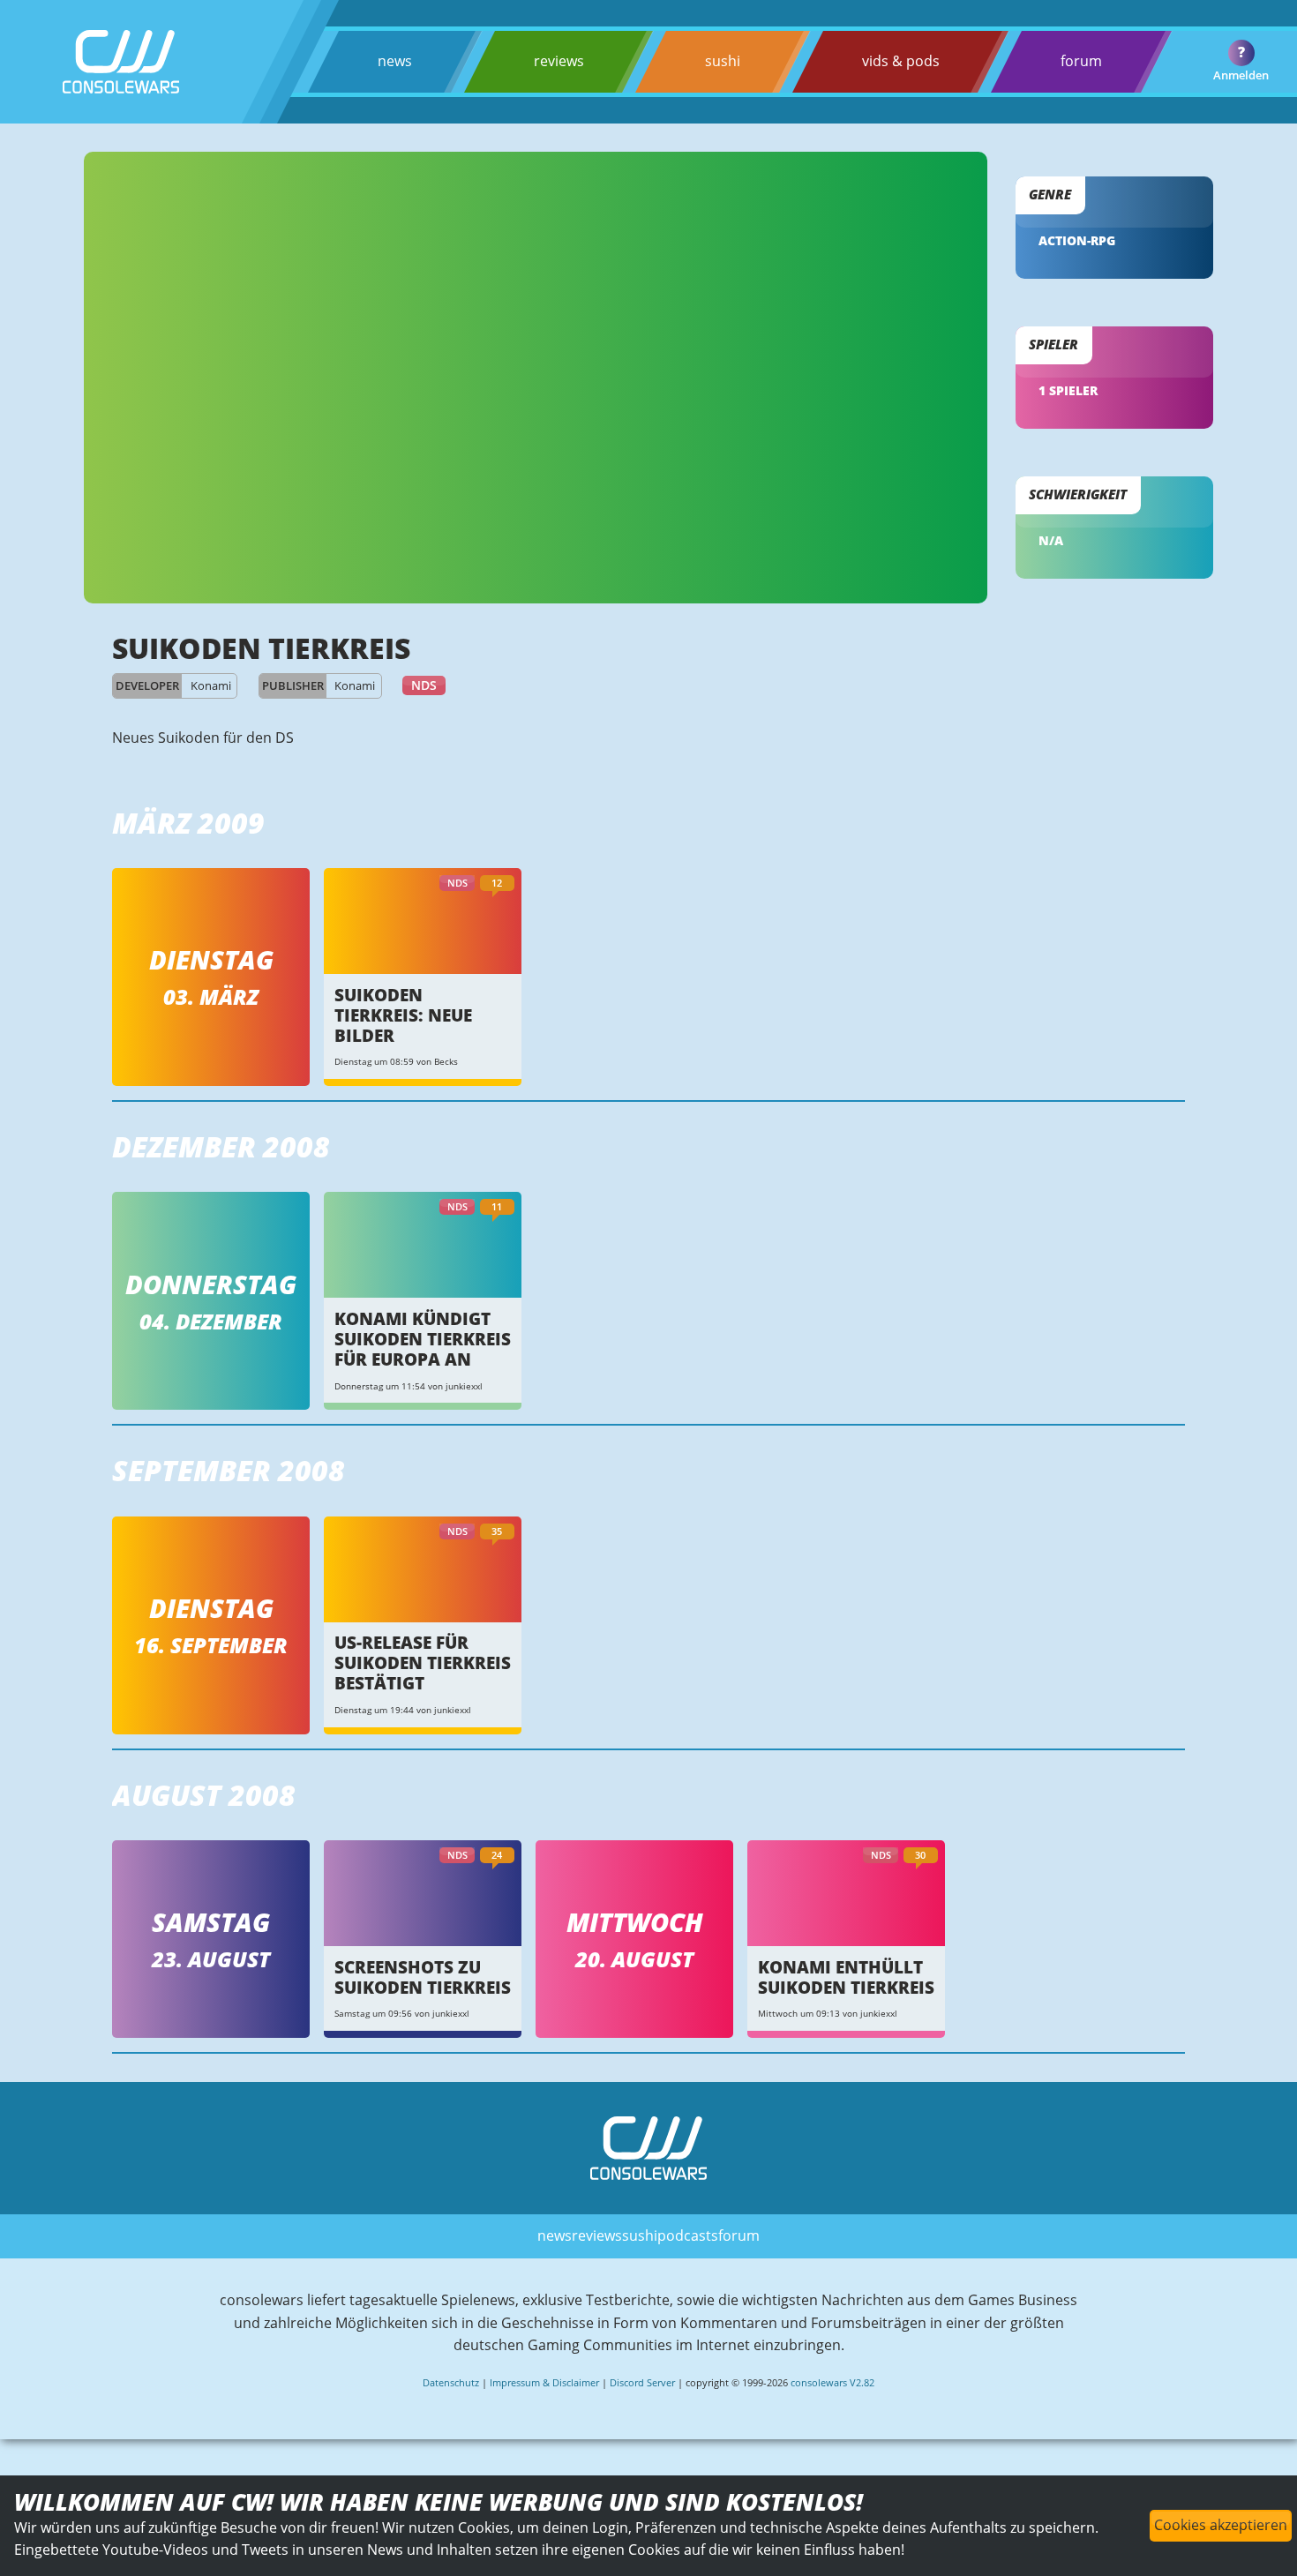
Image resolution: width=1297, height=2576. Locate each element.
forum (1081, 61)
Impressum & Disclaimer (544, 2382)
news (395, 61)
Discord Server (642, 2382)
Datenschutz (451, 2382)
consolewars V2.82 (832, 2382)
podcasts (688, 2235)
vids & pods (901, 61)
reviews (559, 61)
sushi (723, 61)
